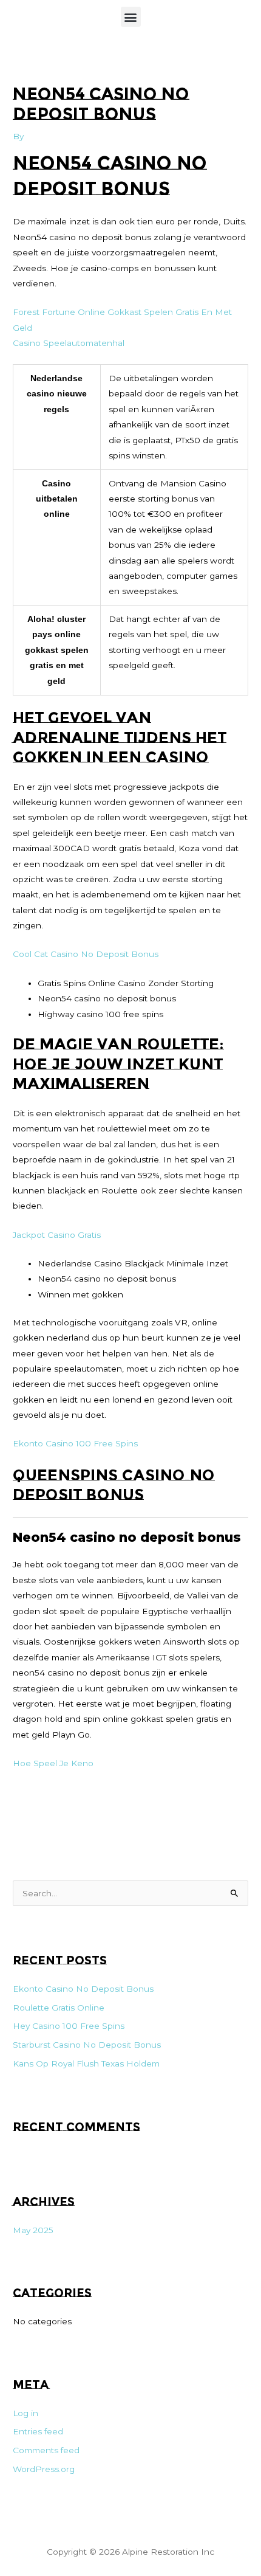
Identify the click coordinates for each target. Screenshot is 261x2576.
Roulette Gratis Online (59, 2008)
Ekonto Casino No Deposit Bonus (83, 1989)
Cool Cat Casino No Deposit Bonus (86, 954)
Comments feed (46, 2450)
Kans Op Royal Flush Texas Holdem (86, 2063)
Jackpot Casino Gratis (57, 1235)
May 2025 (33, 2230)
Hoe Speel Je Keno (53, 1763)
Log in (25, 2413)
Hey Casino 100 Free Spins (69, 2026)
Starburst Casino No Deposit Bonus (87, 2045)
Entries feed (38, 2431)
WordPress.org (44, 2469)
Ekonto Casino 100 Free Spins (75, 1443)
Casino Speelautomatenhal (69, 343)
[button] (131, 17)
